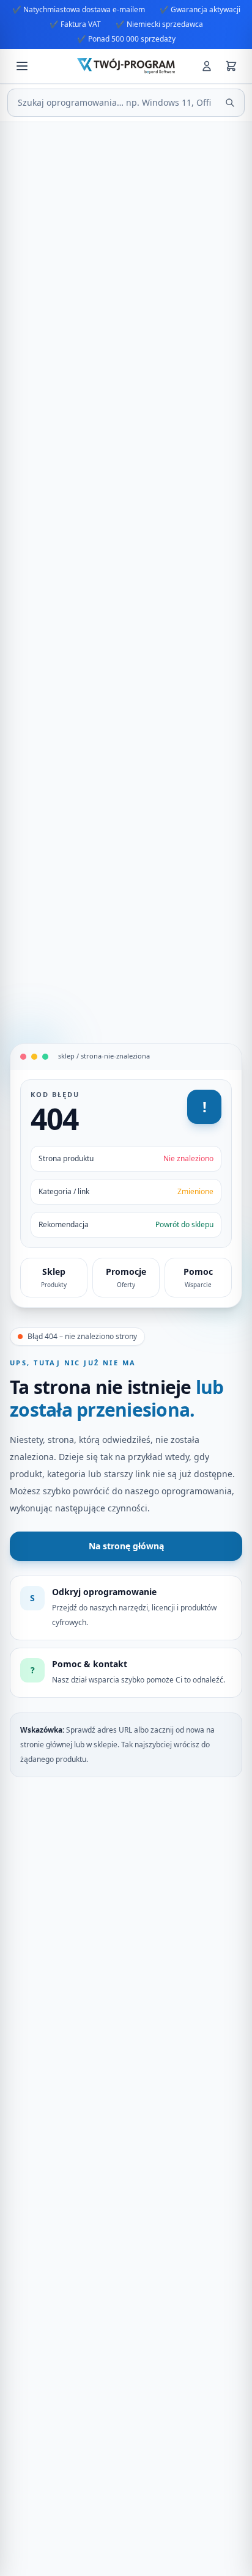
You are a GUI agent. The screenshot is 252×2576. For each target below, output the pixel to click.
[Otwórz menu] (22, 66)
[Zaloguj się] (207, 66)
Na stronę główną (126, 1546)
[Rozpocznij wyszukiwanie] (230, 103)
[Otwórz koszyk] (231, 66)
